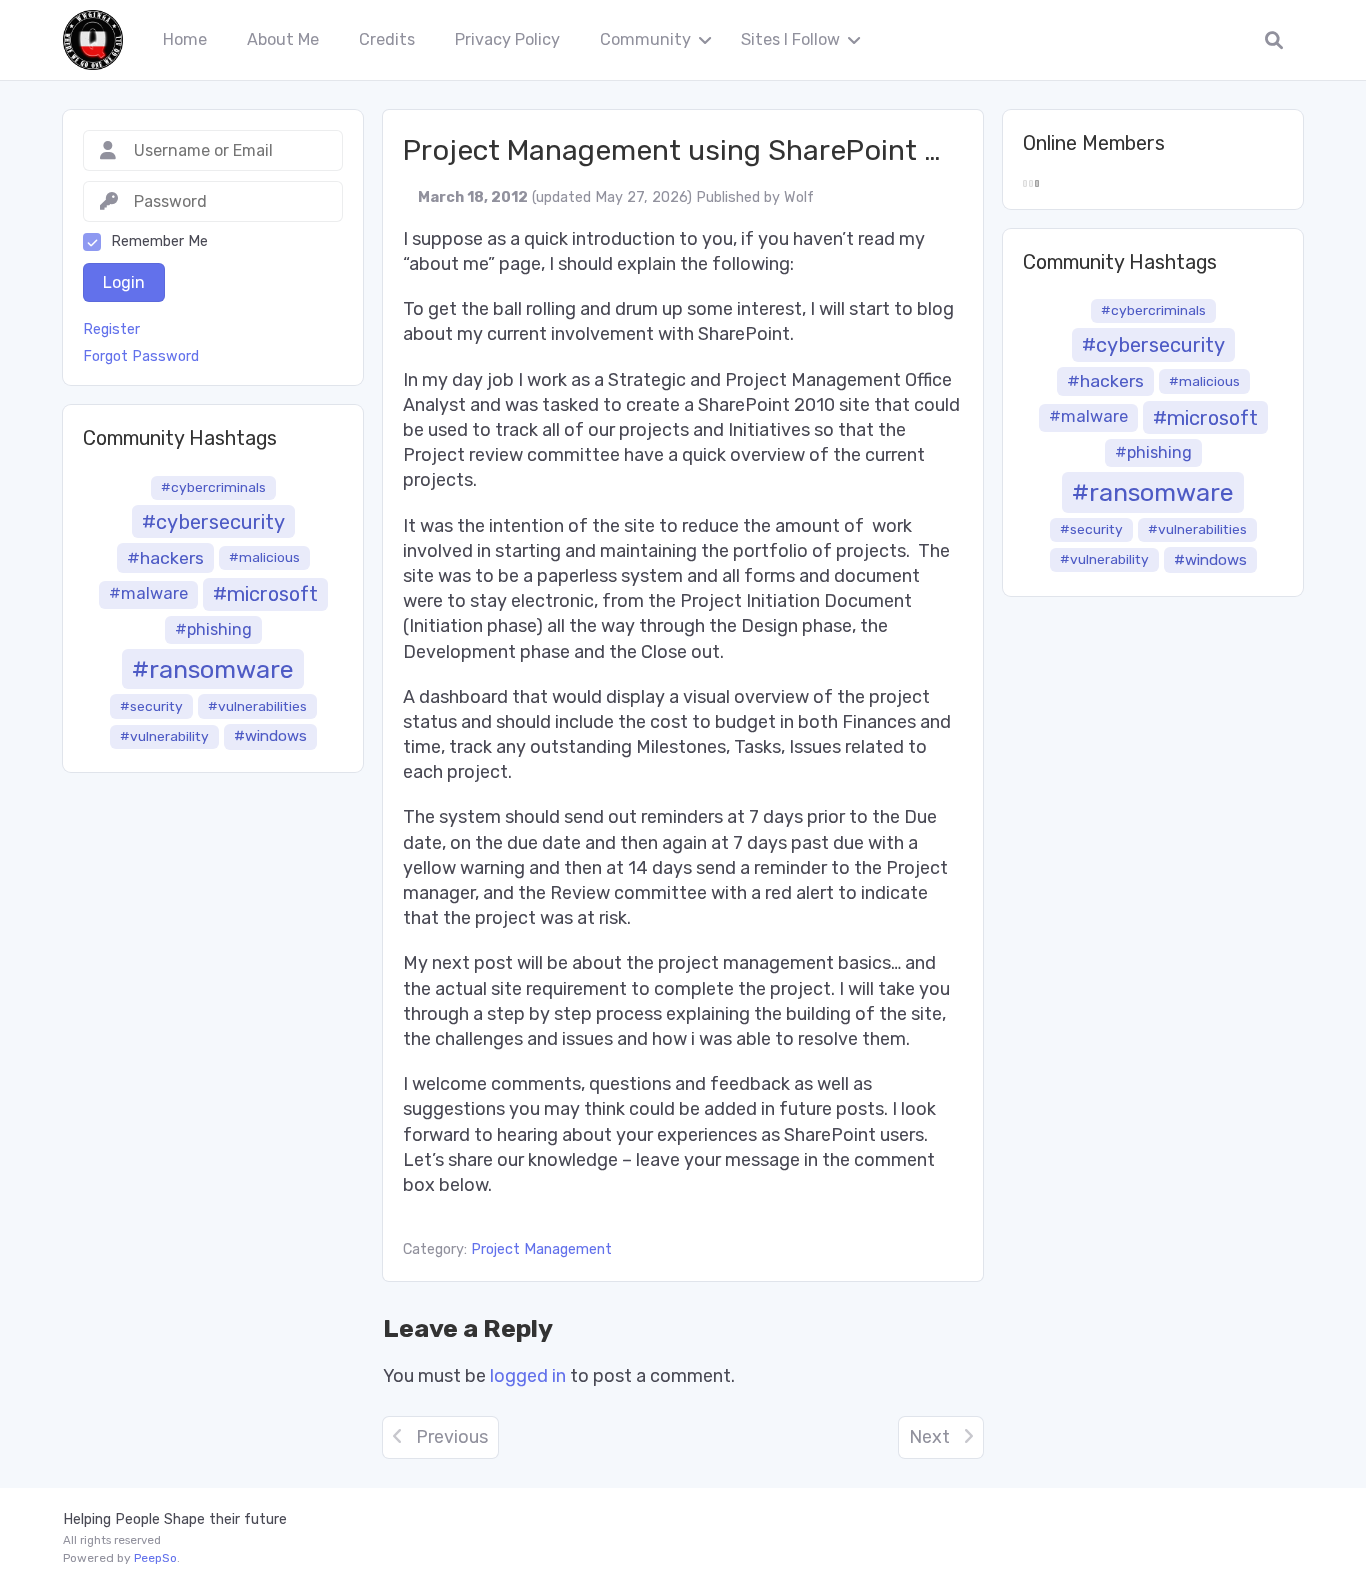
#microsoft (265, 594)
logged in (528, 1376)
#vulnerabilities (257, 706)
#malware (148, 593)
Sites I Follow (790, 39)
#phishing (213, 629)
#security (151, 706)
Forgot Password (141, 357)
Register (111, 330)
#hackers (165, 558)
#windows (270, 736)
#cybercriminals (213, 487)
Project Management (541, 1249)
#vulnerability (164, 736)
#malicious (264, 557)
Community (645, 39)
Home (185, 39)
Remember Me (159, 241)
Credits (387, 39)
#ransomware (213, 669)
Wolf (799, 197)
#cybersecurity (213, 522)
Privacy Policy (507, 39)
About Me (283, 39)
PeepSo (155, 1558)
